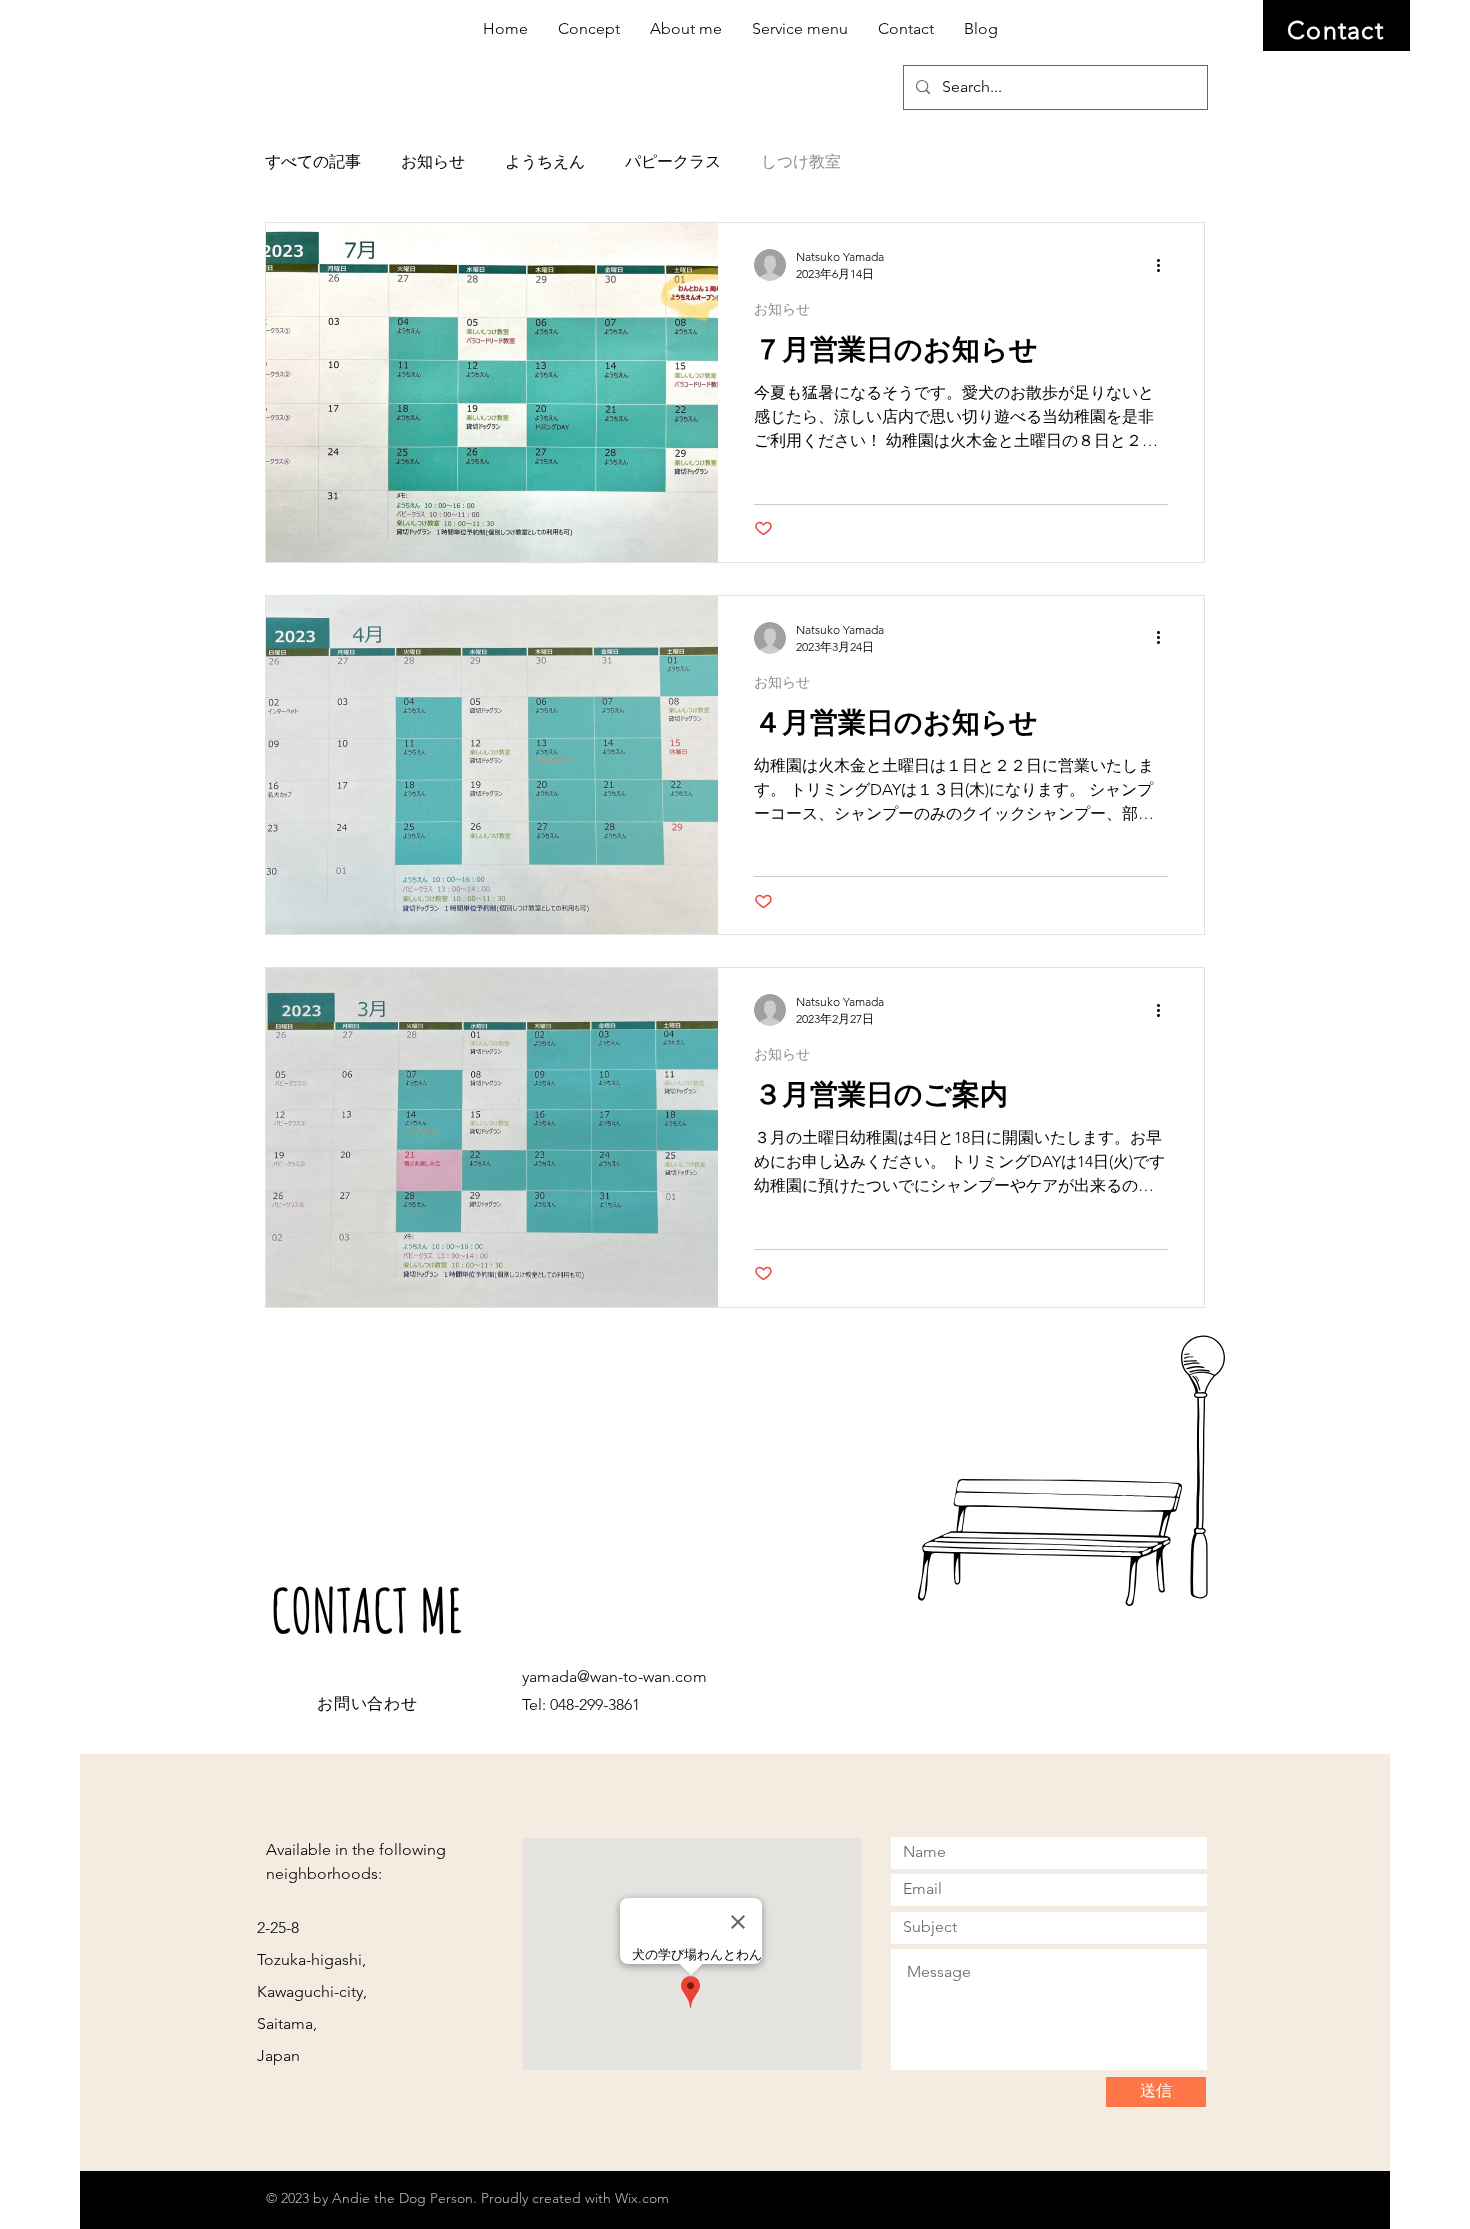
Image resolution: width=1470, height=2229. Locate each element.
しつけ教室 (801, 161)
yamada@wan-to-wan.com (614, 1676)
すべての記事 (313, 161)
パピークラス (673, 161)
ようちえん (545, 161)
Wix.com (642, 2198)
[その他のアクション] (1165, 265)
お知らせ (433, 161)
